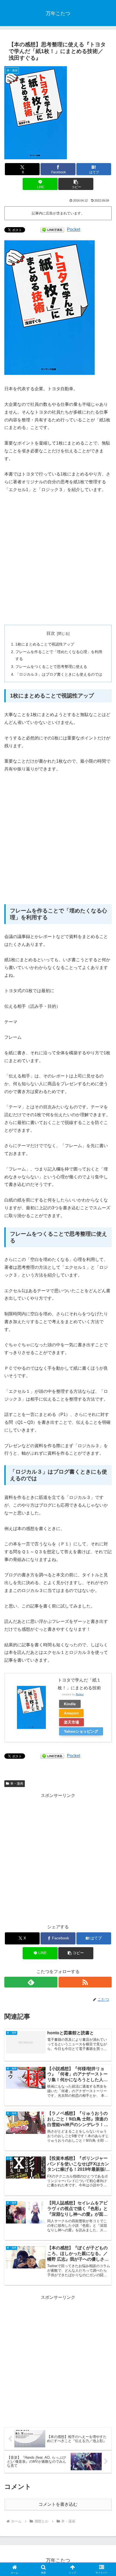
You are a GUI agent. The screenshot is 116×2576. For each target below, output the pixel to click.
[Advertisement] (58, 559)
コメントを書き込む (58, 2504)
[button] (76, 184)
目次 (51, 633)
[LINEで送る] (52, 229)
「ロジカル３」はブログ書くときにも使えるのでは (59, 674)
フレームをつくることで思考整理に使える (51, 667)
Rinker (80, 1694)
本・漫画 (17, 1784)
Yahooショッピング (81, 1731)
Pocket (74, 229)
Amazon (71, 1713)
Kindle (70, 1704)
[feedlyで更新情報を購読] (31, 1982)
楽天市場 (71, 1722)
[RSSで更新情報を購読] (85, 1982)
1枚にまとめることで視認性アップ (45, 644)
